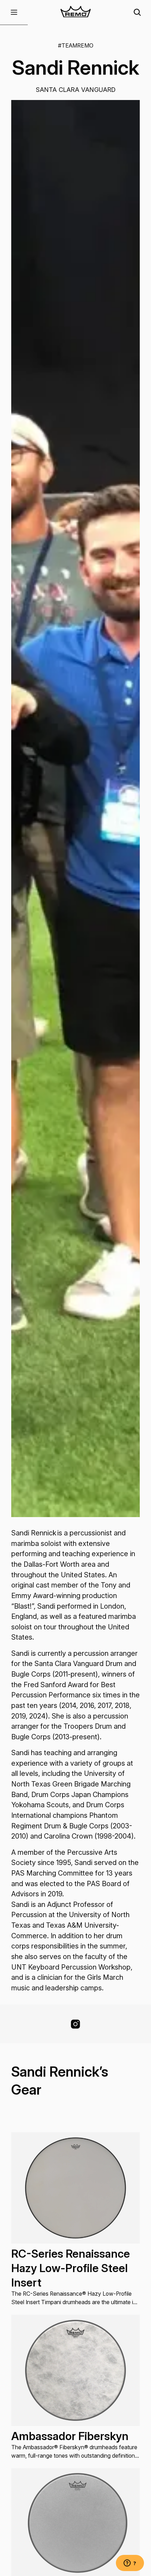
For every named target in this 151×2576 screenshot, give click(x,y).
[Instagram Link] (75, 2024)
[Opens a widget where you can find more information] (130, 2564)
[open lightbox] (76, 808)
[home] (75, 13)
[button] (14, 13)
